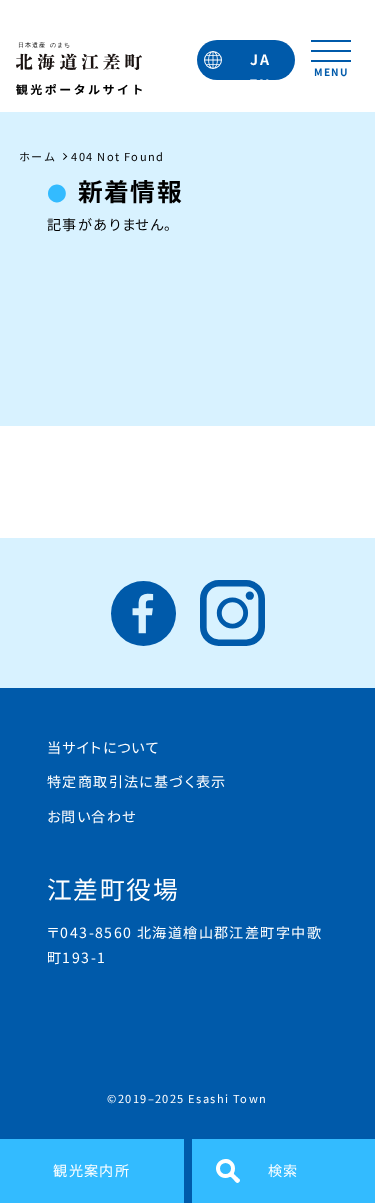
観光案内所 (91, 1170)
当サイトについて (103, 747)
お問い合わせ (91, 816)
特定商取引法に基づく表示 (137, 781)
